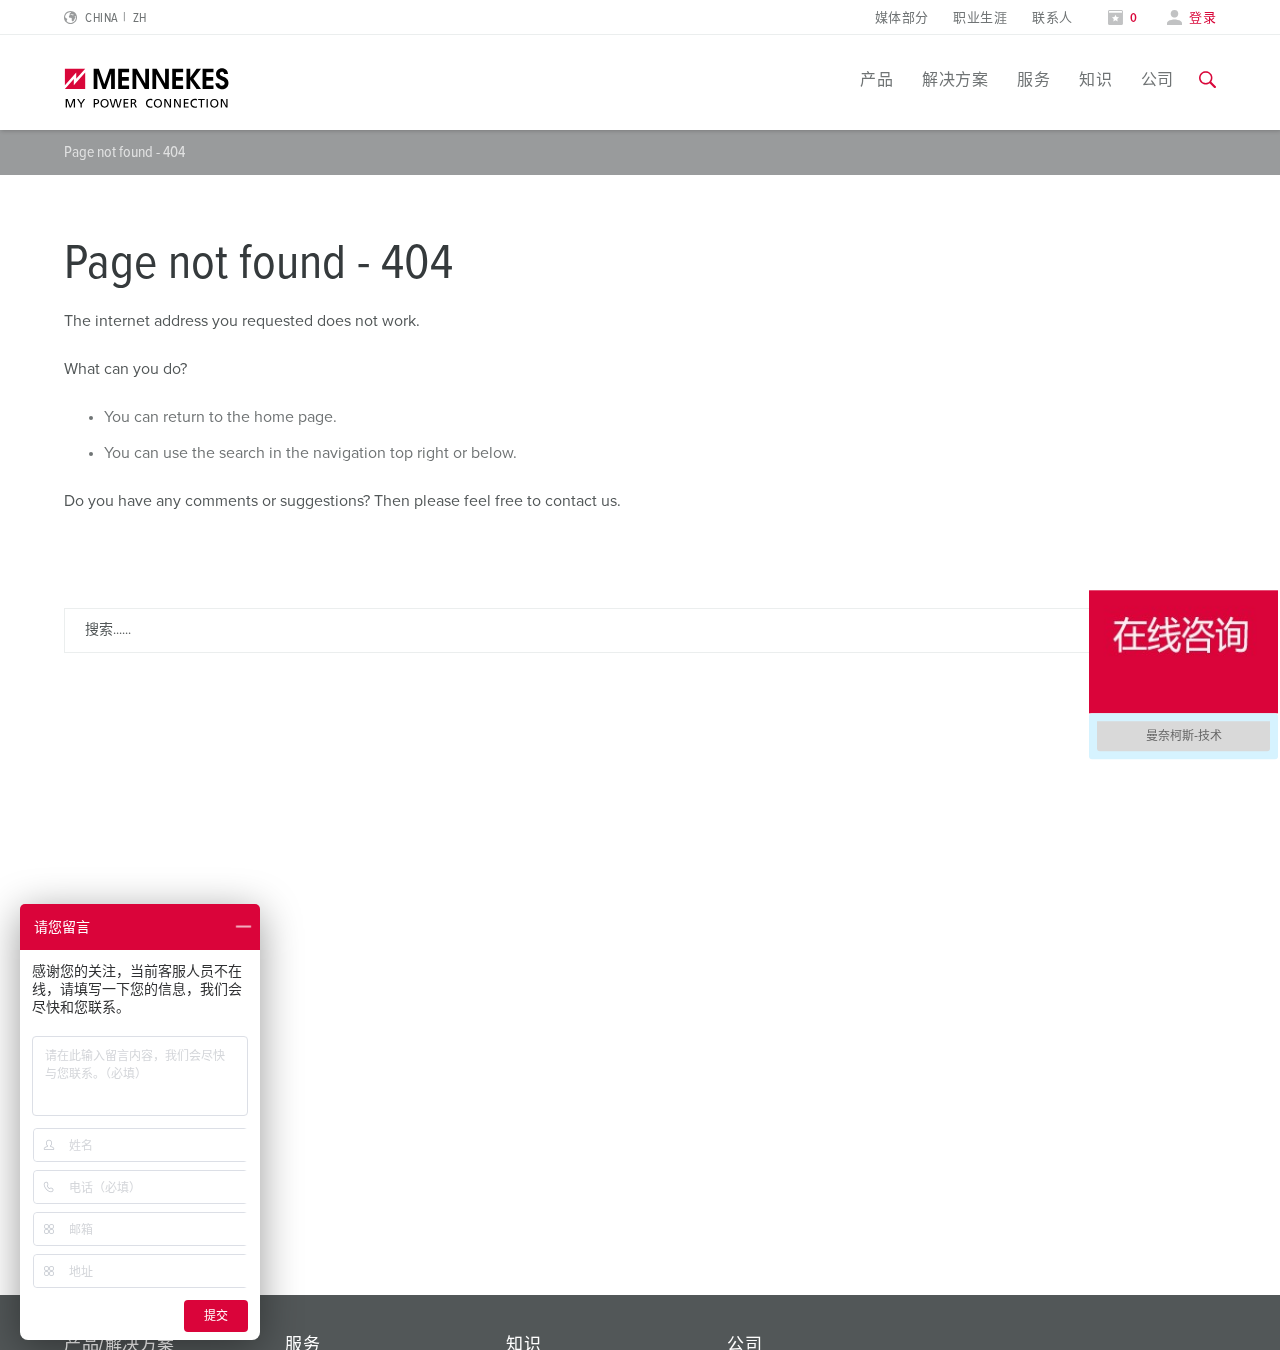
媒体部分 (902, 18)
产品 (876, 80)
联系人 (1052, 18)
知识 (1095, 80)
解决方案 (955, 80)
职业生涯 (980, 18)
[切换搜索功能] (1207, 80)
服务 (1033, 80)
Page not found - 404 (124, 152)
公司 (1157, 80)
